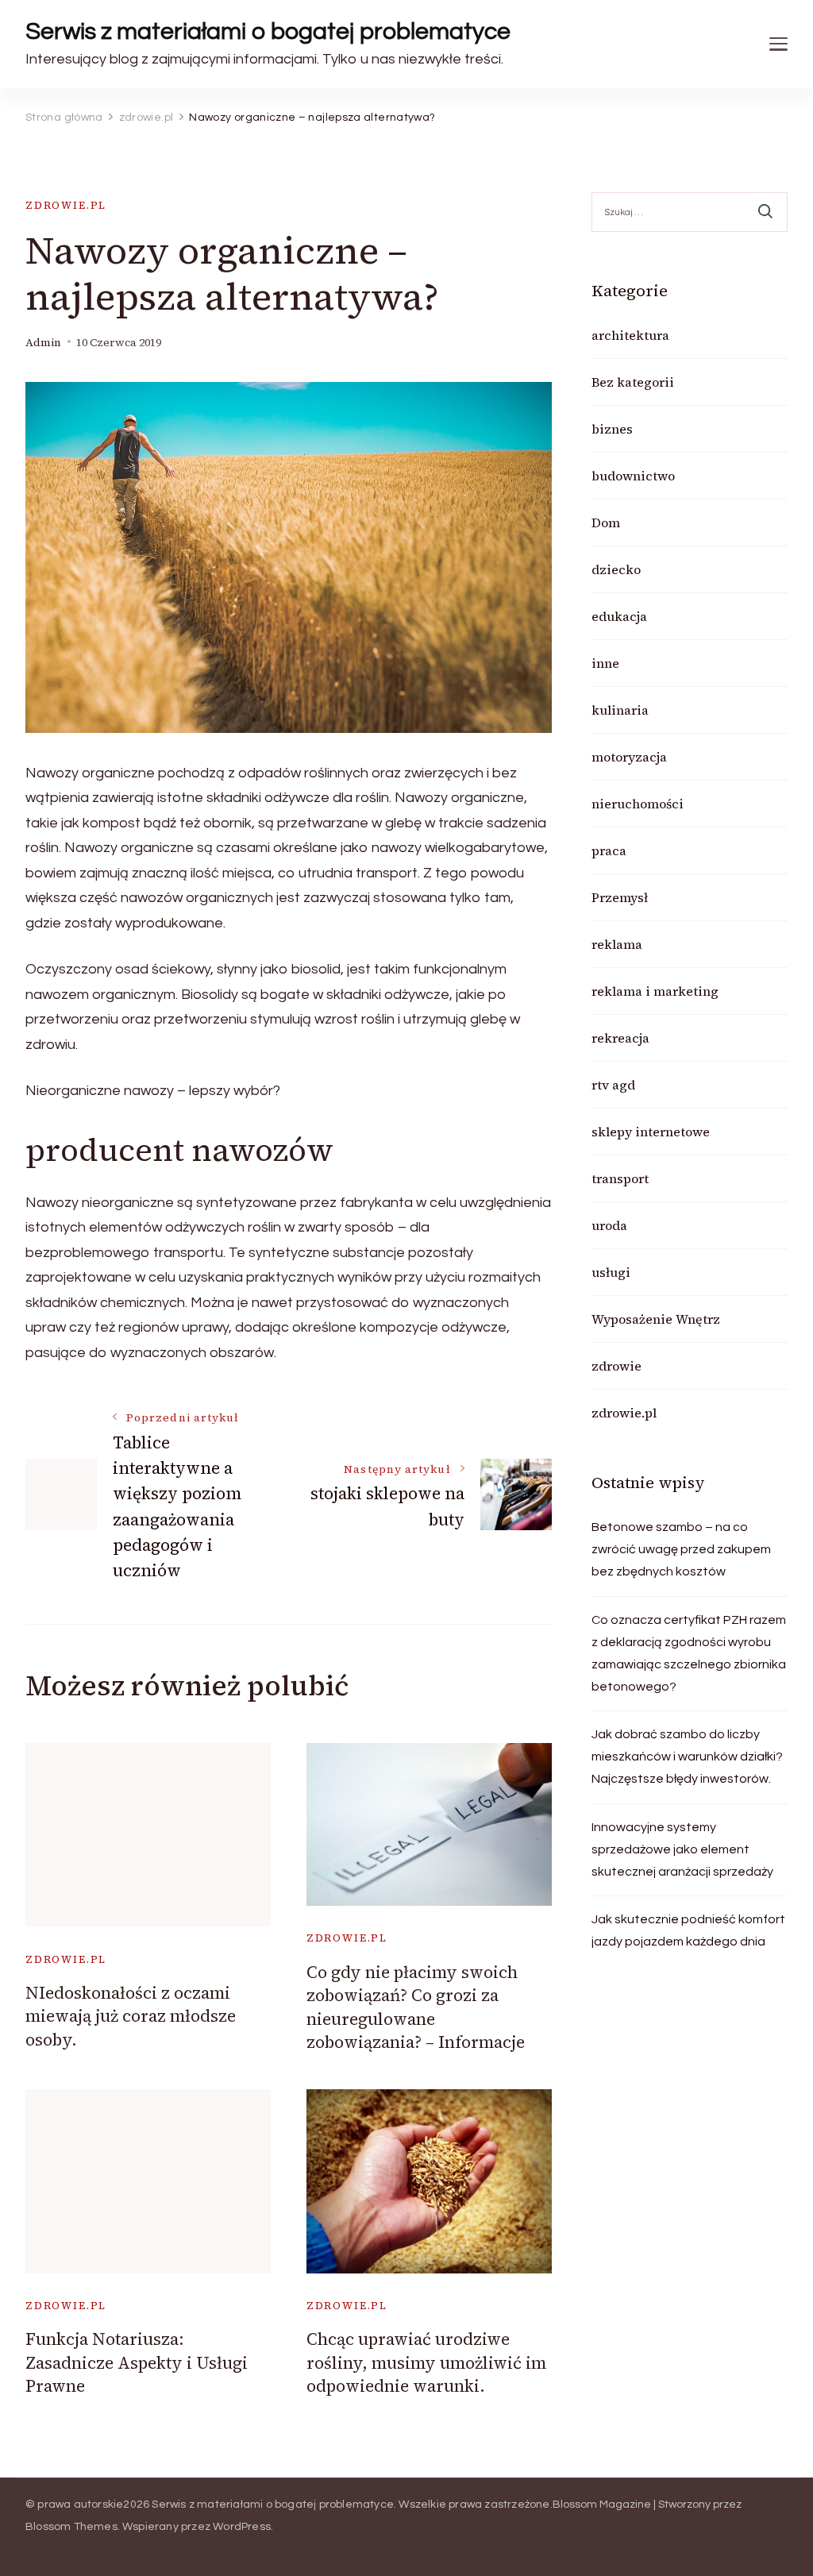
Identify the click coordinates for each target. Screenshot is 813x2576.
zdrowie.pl (66, 205)
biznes (612, 429)
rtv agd (613, 1085)
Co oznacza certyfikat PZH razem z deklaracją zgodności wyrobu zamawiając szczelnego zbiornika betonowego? (689, 1653)
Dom (606, 523)
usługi (611, 1272)
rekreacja (620, 1038)
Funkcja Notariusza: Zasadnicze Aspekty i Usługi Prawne (137, 2362)
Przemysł (620, 897)
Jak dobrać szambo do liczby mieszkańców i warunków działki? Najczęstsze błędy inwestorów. (687, 1757)
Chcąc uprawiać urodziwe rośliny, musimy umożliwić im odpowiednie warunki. (426, 2362)
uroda (609, 1225)
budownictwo (633, 476)
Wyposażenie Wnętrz (656, 1319)
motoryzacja (629, 757)
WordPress (242, 2527)
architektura (630, 335)
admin (43, 343)
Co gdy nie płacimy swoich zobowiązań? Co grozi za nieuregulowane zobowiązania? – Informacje (416, 2007)
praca (609, 850)
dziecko (616, 569)
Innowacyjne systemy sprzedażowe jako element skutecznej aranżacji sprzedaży (682, 1849)
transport (620, 1178)
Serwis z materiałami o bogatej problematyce (268, 31)
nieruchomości (638, 804)
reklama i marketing (655, 991)
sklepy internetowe (651, 1132)
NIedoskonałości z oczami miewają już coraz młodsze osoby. (131, 2016)
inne (605, 663)
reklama (617, 944)
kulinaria (620, 710)
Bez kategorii (633, 382)
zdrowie (616, 1366)
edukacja (619, 616)
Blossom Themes (71, 2527)
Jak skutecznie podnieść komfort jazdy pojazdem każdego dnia (688, 1930)
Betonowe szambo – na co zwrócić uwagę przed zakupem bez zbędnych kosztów (681, 1549)
